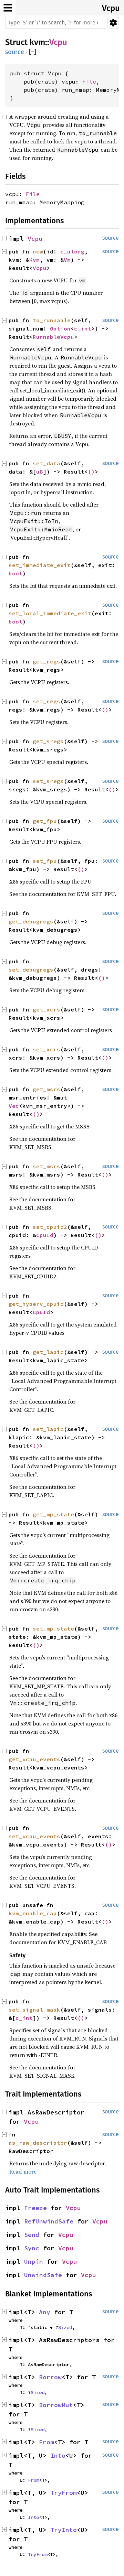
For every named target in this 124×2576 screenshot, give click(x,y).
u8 (40, 472)
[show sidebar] (8, 8)
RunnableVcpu (53, 337)
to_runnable (52, 320)
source (15, 52)
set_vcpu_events (34, 1836)
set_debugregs (31, 970)
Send (32, 2235)
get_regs (46, 661)
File (89, 82)
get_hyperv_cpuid (36, 1304)
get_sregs (48, 741)
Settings (113, 23)
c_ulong (72, 251)
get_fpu (45, 821)
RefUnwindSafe (49, 2221)
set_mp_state (53, 1628)
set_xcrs (46, 1049)
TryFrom (64, 2493)
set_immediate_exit (40, 565)
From (46, 2442)
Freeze (35, 2208)
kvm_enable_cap (33, 1913)
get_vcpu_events (34, 1759)
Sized (65, 2327)
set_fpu (45, 861)
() (91, 472)
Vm (67, 260)
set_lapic (48, 1429)
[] (33, 52)
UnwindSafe (43, 2275)
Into (58, 2455)
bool (15, 573)
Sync (32, 2248)
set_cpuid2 (50, 1227)
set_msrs (46, 1166)
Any (45, 2312)
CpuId (45, 1235)
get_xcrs (46, 1009)
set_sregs (48, 781)
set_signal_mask (34, 2010)
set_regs (46, 701)
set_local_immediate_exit (50, 613)
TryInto (64, 2530)
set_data (46, 463)
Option (60, 328)
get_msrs (46, 1089)
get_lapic (48, 1352)
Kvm (34, 260)
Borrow (50, 2377)
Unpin (34, 2261)
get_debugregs (31, 921)
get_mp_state (53, 1514)
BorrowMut (56, 2405)
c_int (83, 328)
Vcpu (111, 8)
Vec (14, 1106)
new (38, 251)
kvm (37, 42)
